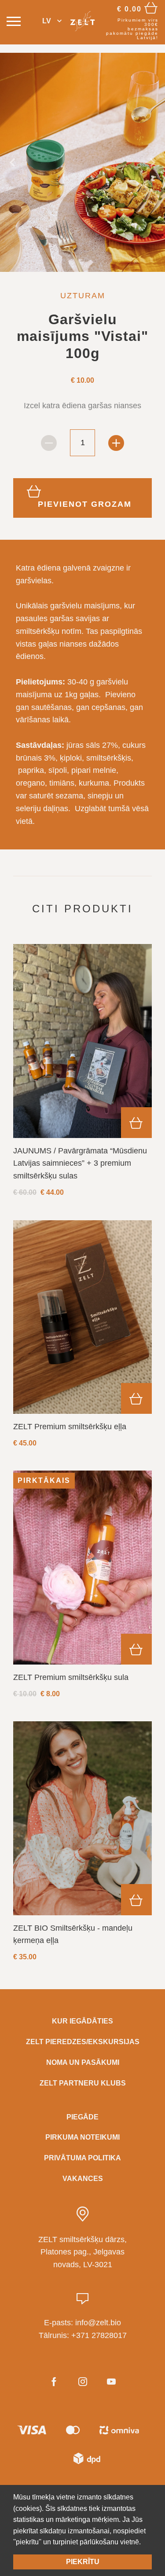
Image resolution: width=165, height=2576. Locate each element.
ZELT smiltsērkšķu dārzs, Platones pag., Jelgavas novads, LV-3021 (82, 2252)
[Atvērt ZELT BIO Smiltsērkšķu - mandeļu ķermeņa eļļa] (82, 1818)
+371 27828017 (99, 2335)
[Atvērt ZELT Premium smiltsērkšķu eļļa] (82, 1317)
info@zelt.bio (98, 2323)
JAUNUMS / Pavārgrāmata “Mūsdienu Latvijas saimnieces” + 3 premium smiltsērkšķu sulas (80, 1164)
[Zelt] (82, 21)
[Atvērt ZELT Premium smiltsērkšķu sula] (82, 1567)
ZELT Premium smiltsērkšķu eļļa (70, 1427)
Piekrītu (83, 2562)
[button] (52, 21)
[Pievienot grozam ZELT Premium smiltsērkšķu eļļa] (136, 1398)
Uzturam (83, 296)
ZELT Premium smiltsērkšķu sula (71, 1677)
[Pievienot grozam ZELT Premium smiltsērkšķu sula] (136, 1649)
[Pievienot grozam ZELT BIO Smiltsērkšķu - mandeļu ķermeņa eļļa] (136, 1899)
